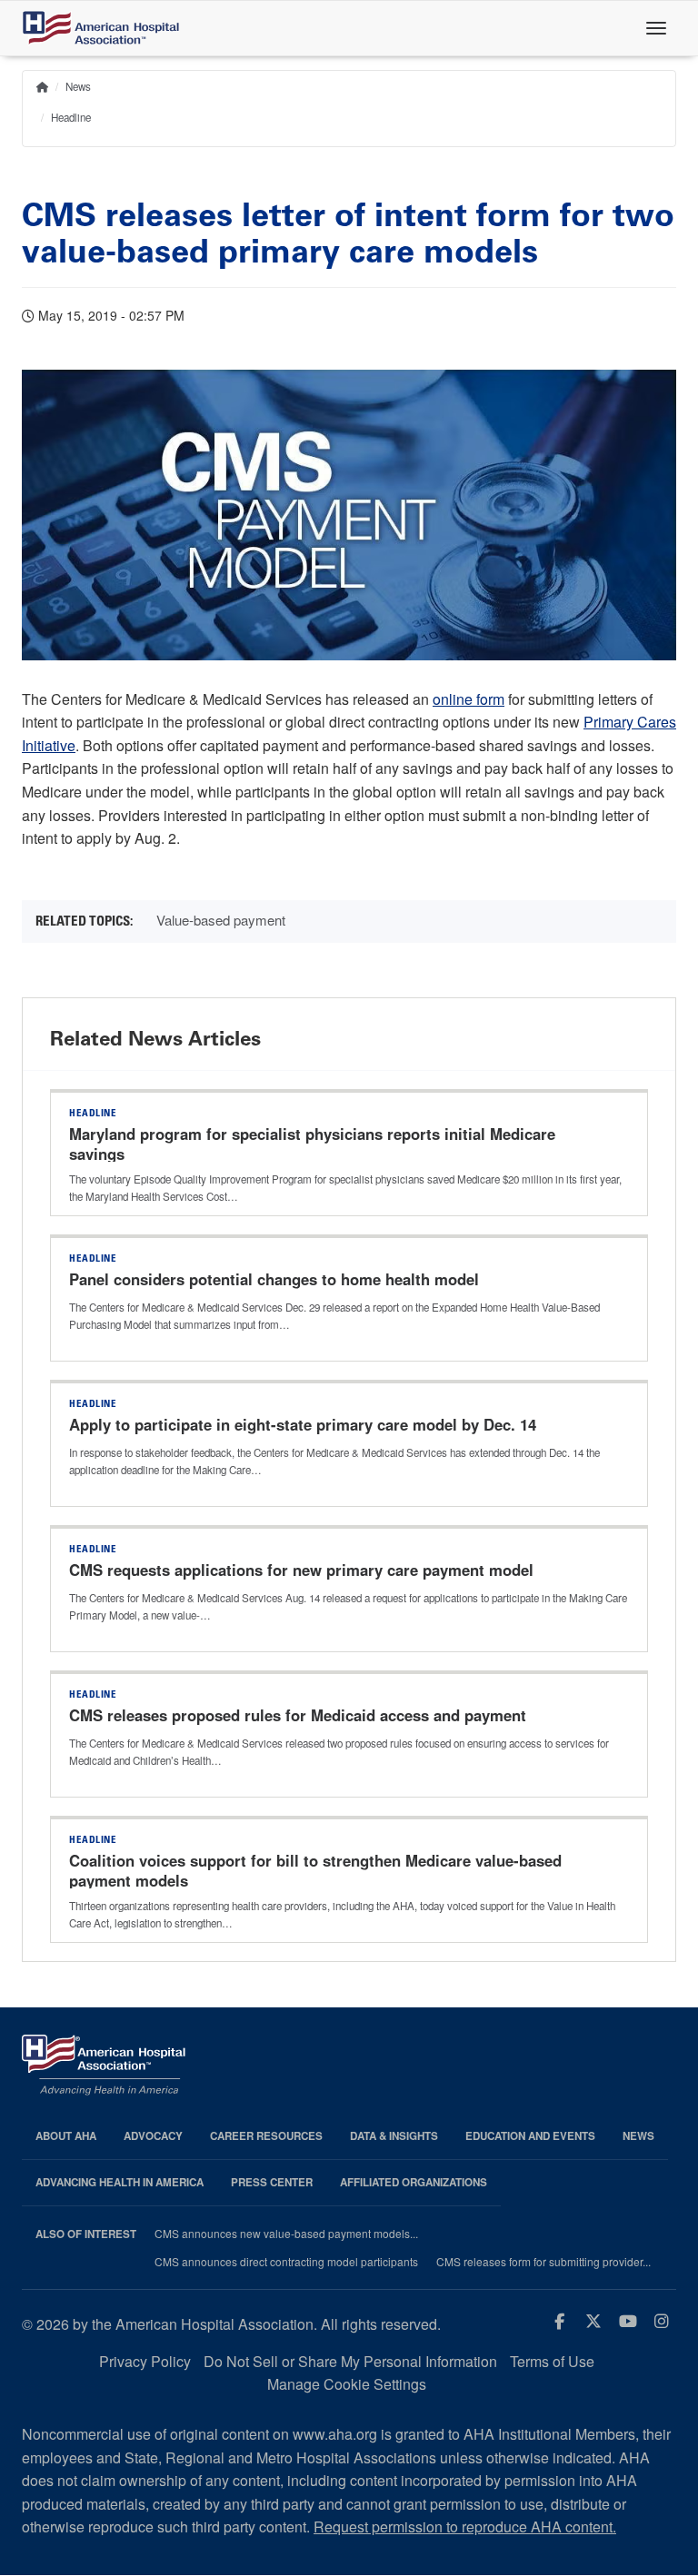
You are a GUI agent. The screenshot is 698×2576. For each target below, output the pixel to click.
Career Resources (266, 2136)
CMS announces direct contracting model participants (286, 2262)
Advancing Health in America (120, 2182)
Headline (71, 117)
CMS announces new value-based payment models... (286, 2234)
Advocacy (153, 2136)
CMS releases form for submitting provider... (543, 2262)
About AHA (66, 2136)
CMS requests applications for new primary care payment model (304, 1570)
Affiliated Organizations (414, 2182)
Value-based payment (221, 920)
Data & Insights (394, 2136)
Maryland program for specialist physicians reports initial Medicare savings (312, 1144)
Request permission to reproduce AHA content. (465, 2526)
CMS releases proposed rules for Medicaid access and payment (298, 1715)
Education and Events (530, 2136)
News (78, 86)
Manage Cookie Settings (347, 2384)
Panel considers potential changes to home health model (274, 1279)
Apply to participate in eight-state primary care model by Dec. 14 (305, 1424)
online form (469, 699)
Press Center (272, 2182)
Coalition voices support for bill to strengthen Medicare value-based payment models (315, 1870)
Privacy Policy (145, 2361)
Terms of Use (552, 2361)
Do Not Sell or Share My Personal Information (350, 2361)
